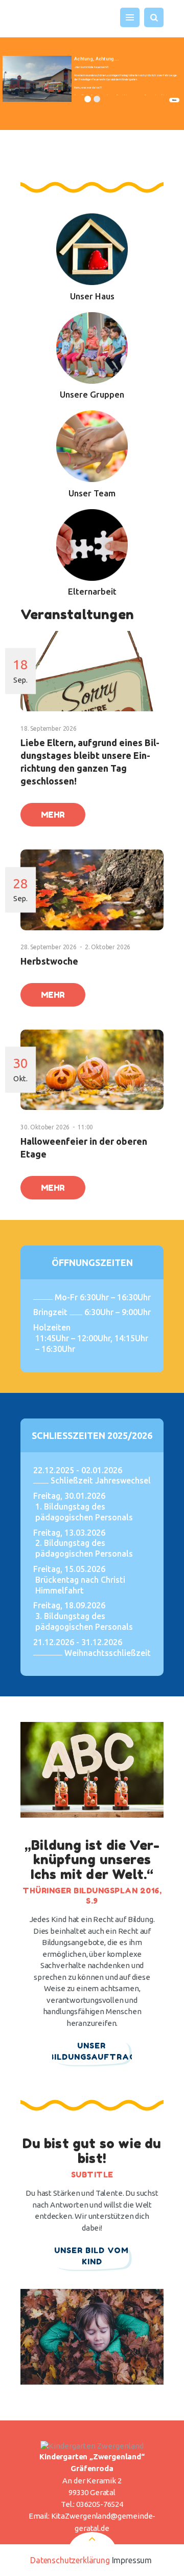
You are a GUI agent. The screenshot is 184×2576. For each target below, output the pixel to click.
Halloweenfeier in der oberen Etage (84, 1148)
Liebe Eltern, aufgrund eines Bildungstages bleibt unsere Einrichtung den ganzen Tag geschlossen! (90, 762)
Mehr (174, 100)
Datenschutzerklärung (70, 2560)
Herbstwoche (49, 961)
